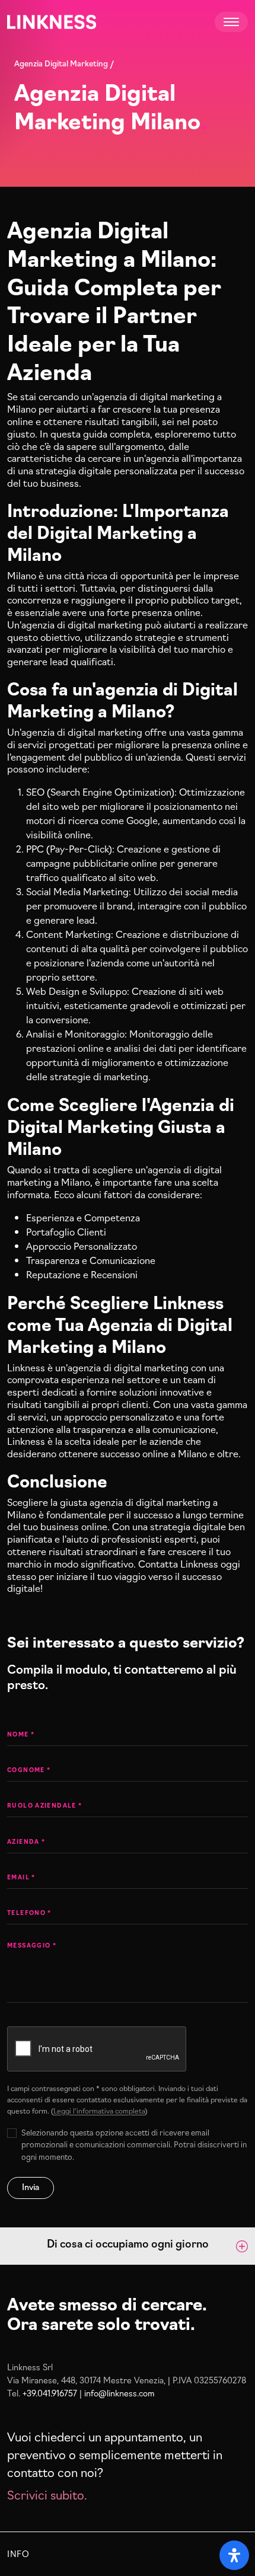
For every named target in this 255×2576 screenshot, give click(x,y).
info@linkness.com (119, 2393)
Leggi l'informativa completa (99, 2110)
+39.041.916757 (50, 2393)
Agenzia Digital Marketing (61, 63)
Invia (31, 2186)
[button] (128, 2246)
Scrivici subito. (47, 2494)
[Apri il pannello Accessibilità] (234, 2555)
